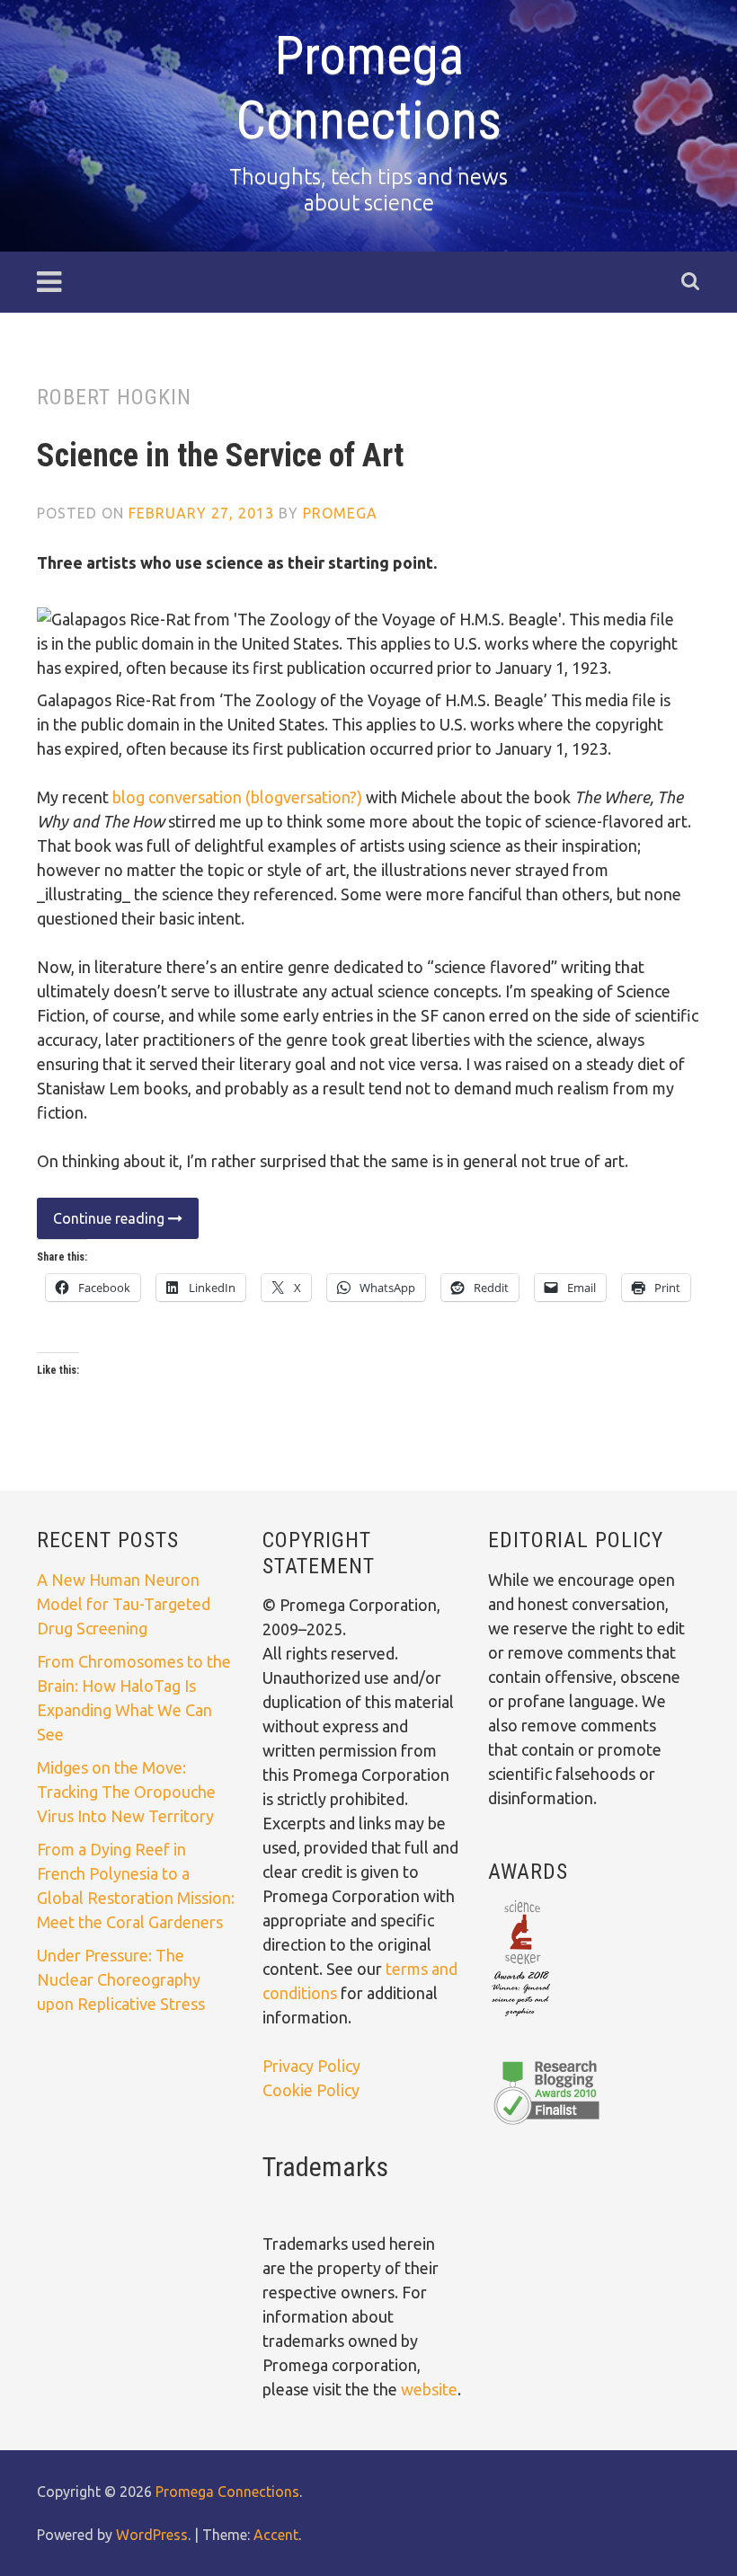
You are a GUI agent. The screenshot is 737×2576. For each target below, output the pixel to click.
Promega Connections (368, 88)
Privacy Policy (311, 2066)
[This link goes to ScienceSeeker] (521, 2018)
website (429, 2389)
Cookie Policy (311, 2090)
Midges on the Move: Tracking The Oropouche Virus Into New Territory (126, 1792)
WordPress (152, 2535)
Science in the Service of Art (220, 456)
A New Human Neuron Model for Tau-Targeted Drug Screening (124, 1604)
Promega (340, 513)
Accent (276, 2535)
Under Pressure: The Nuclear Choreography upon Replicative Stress (121, 1979)
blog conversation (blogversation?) (237, 797)
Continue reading (102, 1224)
